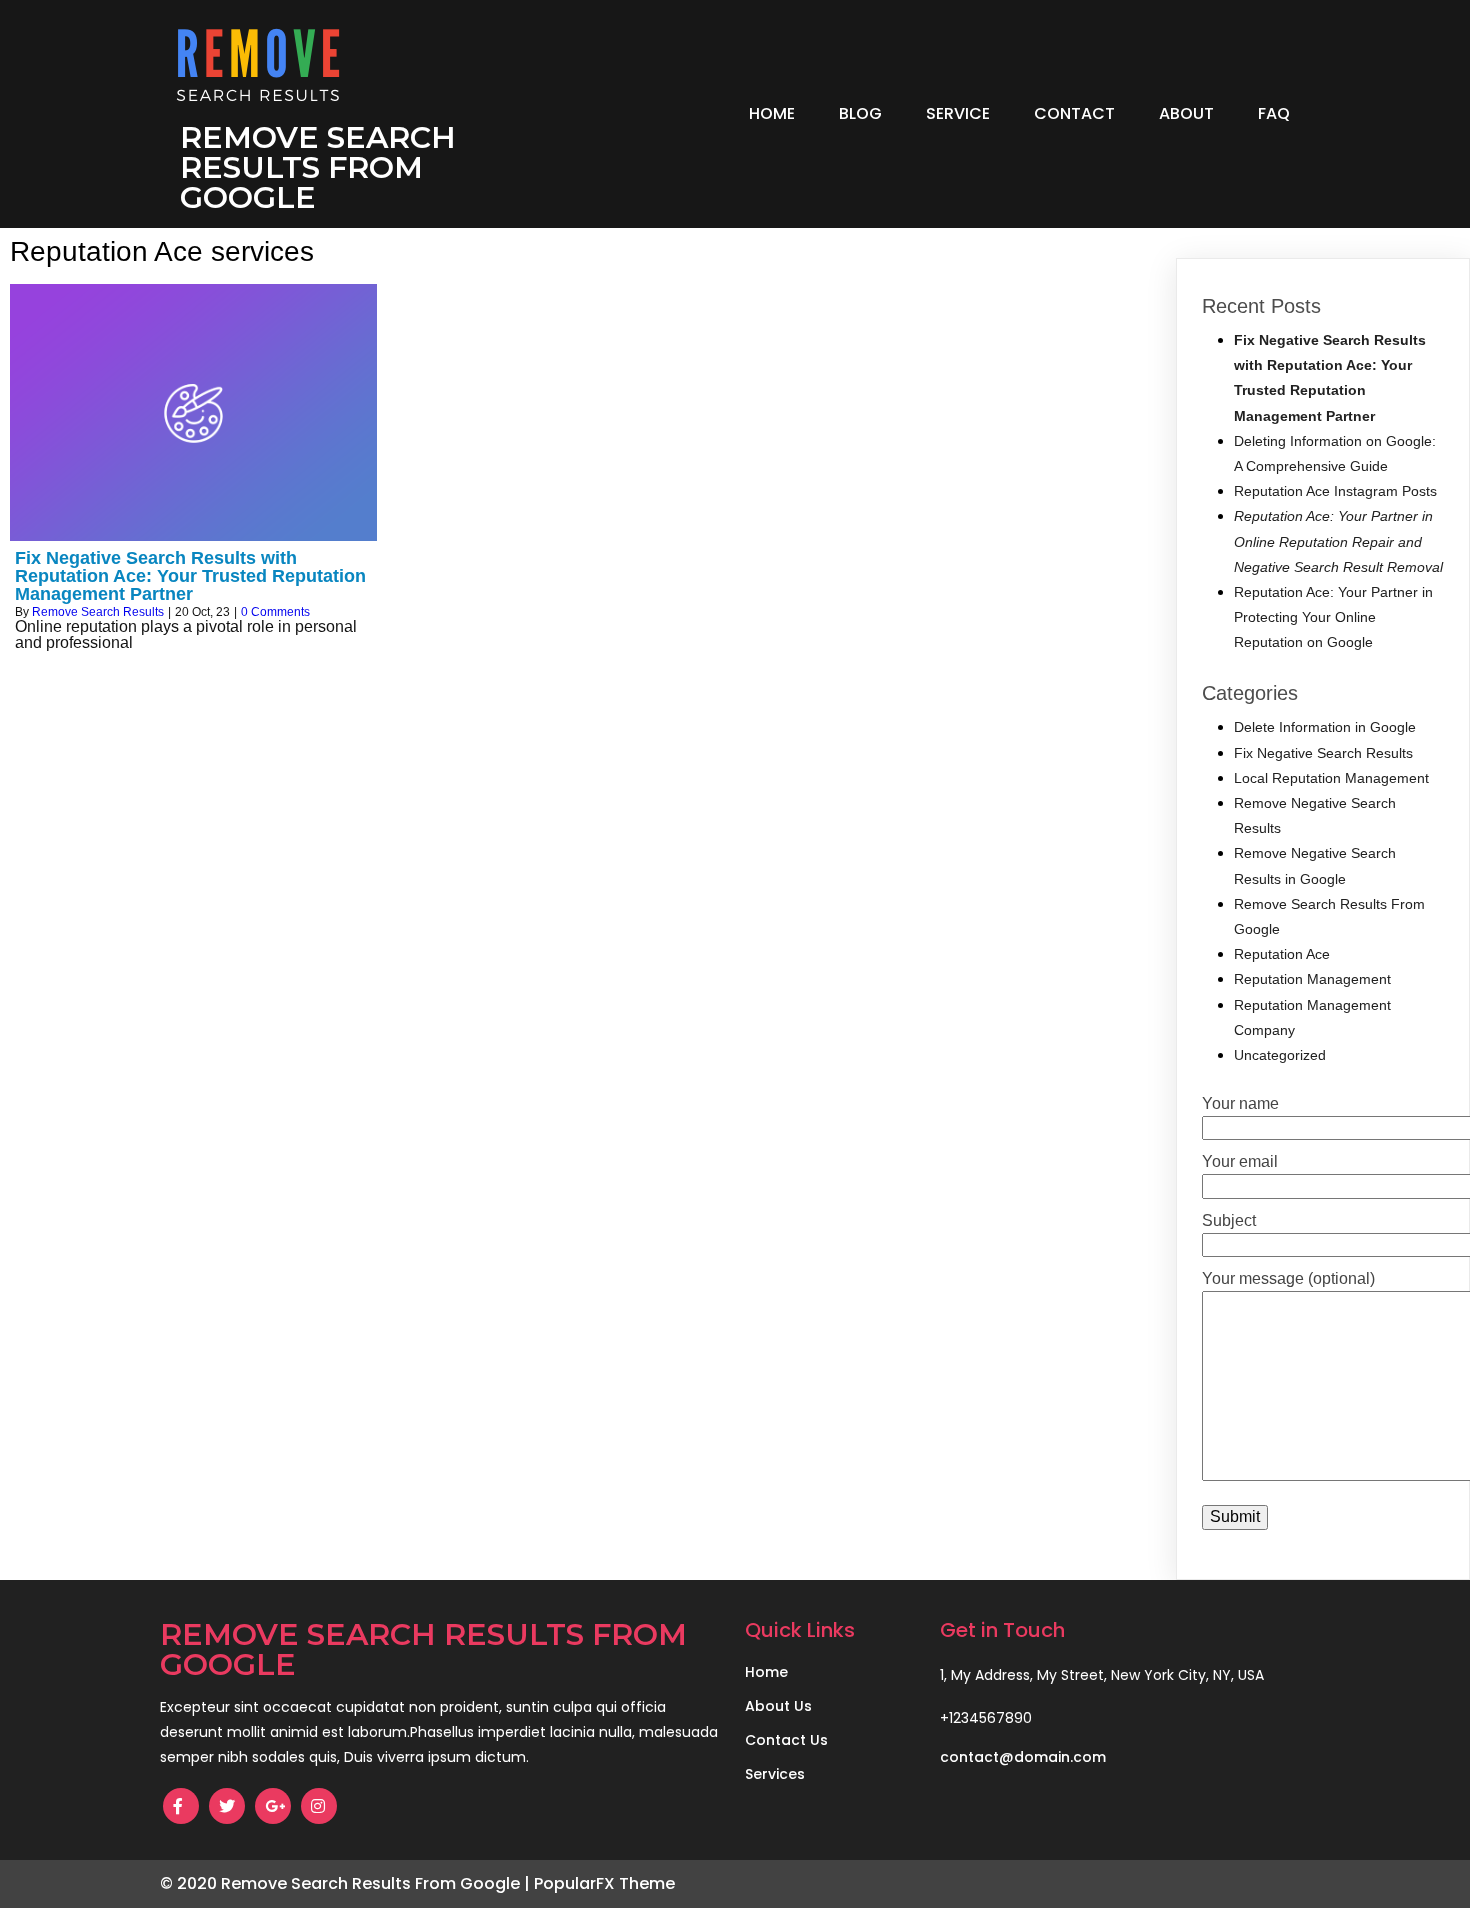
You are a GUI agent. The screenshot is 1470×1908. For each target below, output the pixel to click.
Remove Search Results (98, 612)
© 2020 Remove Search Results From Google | (347, 1883)
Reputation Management (1312, 979)
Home (772, 113)
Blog (860, 113)
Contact (1074, 113)
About (1186, 113)
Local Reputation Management (1331, 778)
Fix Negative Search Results (1323, 753)
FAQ (1274, 113)
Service (958, 113)
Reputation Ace (1282, 954)
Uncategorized (1280, 1055)
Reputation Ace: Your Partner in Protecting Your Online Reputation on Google (1333, 617)
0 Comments (275, 612)
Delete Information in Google (1325, 727)
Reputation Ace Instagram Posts (1335, 491)
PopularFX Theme (604, 1883)
